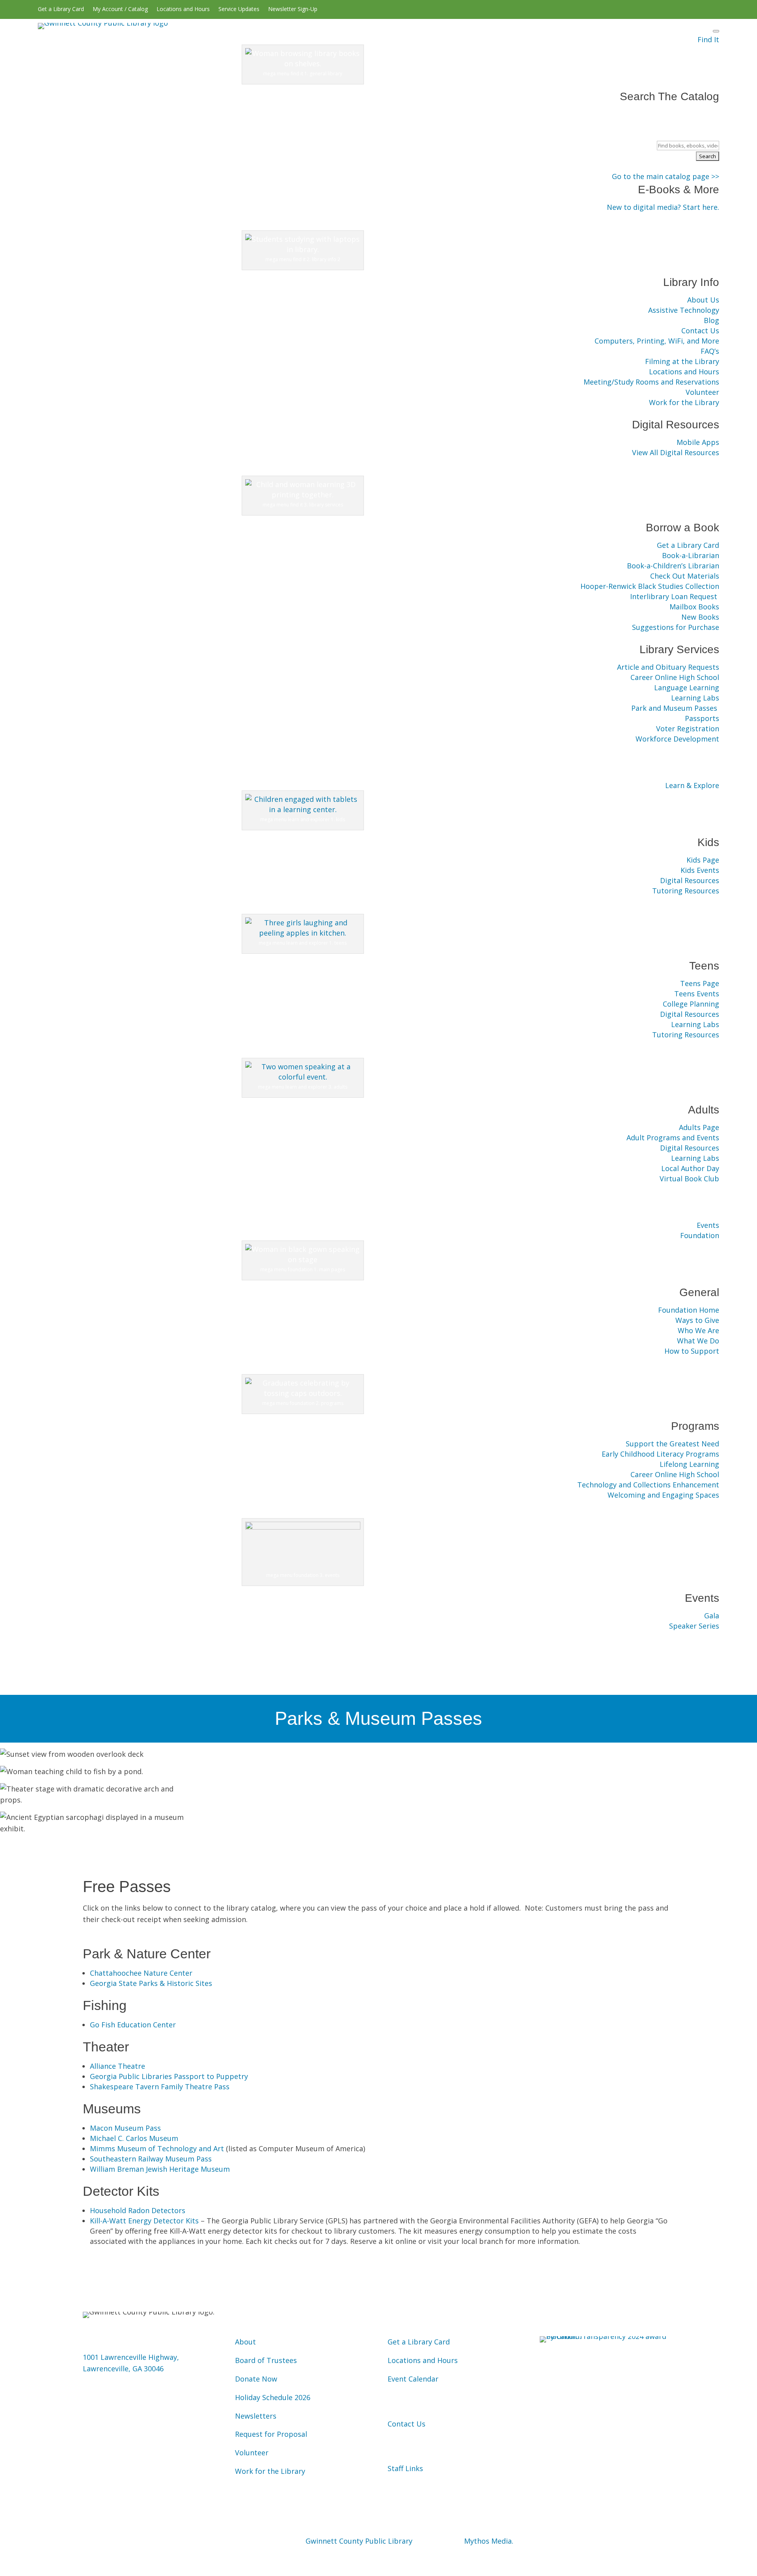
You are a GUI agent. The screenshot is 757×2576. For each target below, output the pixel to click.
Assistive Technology (684, 310)
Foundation (700, 1235)
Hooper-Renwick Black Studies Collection (650, 586)
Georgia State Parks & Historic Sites (151, 1983)
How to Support (692, 1351)
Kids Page (703, 860)
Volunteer (702, 392)
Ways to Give (697, 1320)
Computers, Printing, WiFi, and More (657, 341)
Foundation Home (689, 1310)
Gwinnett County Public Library (359, 2541)
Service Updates (239, 9)
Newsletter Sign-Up (293, 9)
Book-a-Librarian (691, 555)
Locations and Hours (183, 9)
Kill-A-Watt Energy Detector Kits (144, 2221)
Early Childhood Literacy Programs (660, 1454)
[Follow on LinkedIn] (700, 9)
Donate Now (256, 2379)
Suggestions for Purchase (676, 627)
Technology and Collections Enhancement (648, 1485)
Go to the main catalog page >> (666, 176)
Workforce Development (677, 739)
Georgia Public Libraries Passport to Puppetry (169, 2076)
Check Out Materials (685, 576)
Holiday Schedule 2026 (273, 2397)
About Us (703, 300)
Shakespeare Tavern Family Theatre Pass (160, 2087)
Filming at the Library (682, 361)
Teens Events (697, 994)
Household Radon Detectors (138, 2210)
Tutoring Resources (686, 891)
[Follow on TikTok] (713, 9)
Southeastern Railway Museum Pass (151, 2159)
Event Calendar (413, 2379)
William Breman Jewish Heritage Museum (160, 2169)
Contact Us (700, 331)
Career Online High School (675, 677)
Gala (712, 1616)
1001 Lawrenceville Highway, (131, 2357)
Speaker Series (694, 1626)
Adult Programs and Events (673, 1138)
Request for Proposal (271, 2434)
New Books (700, 617)
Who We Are (698, 1330)
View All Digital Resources (676, 452)
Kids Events (700, 870)
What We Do (698, 1341)
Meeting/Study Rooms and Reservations (651, 382)
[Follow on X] (663, 9)
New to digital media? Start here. (663, 207)
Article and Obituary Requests (668, 667)
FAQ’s (710, 351)
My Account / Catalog (120, 9)
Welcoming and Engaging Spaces (663, 1495)
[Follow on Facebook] (651, 9)
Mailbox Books (694, 607)
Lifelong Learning (689, 1464)
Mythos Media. (489, 2541)
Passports (702, 718)
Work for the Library (684, 402)
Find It (708, 39)
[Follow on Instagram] (675, 9)
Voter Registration (688, 729)
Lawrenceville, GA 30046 (123, 2369)
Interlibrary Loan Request (675, 596)
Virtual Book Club (689, 1179)
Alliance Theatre (117, 2066)
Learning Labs (695, 698)
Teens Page (700, 983)
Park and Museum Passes (675, 708)
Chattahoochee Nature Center (141, 1973)
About (245, 2342)
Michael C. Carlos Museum (134, 2138)
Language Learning (687, 687)
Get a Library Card (61, 9)
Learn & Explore (692, 785)
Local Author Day (690, 1168)
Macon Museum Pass (125, 2128)
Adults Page (699, 1127)
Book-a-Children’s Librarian (673, 566)
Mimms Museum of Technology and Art (157, 2148)
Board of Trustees (266, 2360)
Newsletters (256, 2416)
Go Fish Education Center (133, 2025)
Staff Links (405, 2468)
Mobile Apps (698, 442)
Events (708, 1225)
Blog (711, 320)
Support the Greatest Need (672, 1444)
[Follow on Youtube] (688, 9)
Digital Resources (690, 880)
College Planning (691, 1004)
